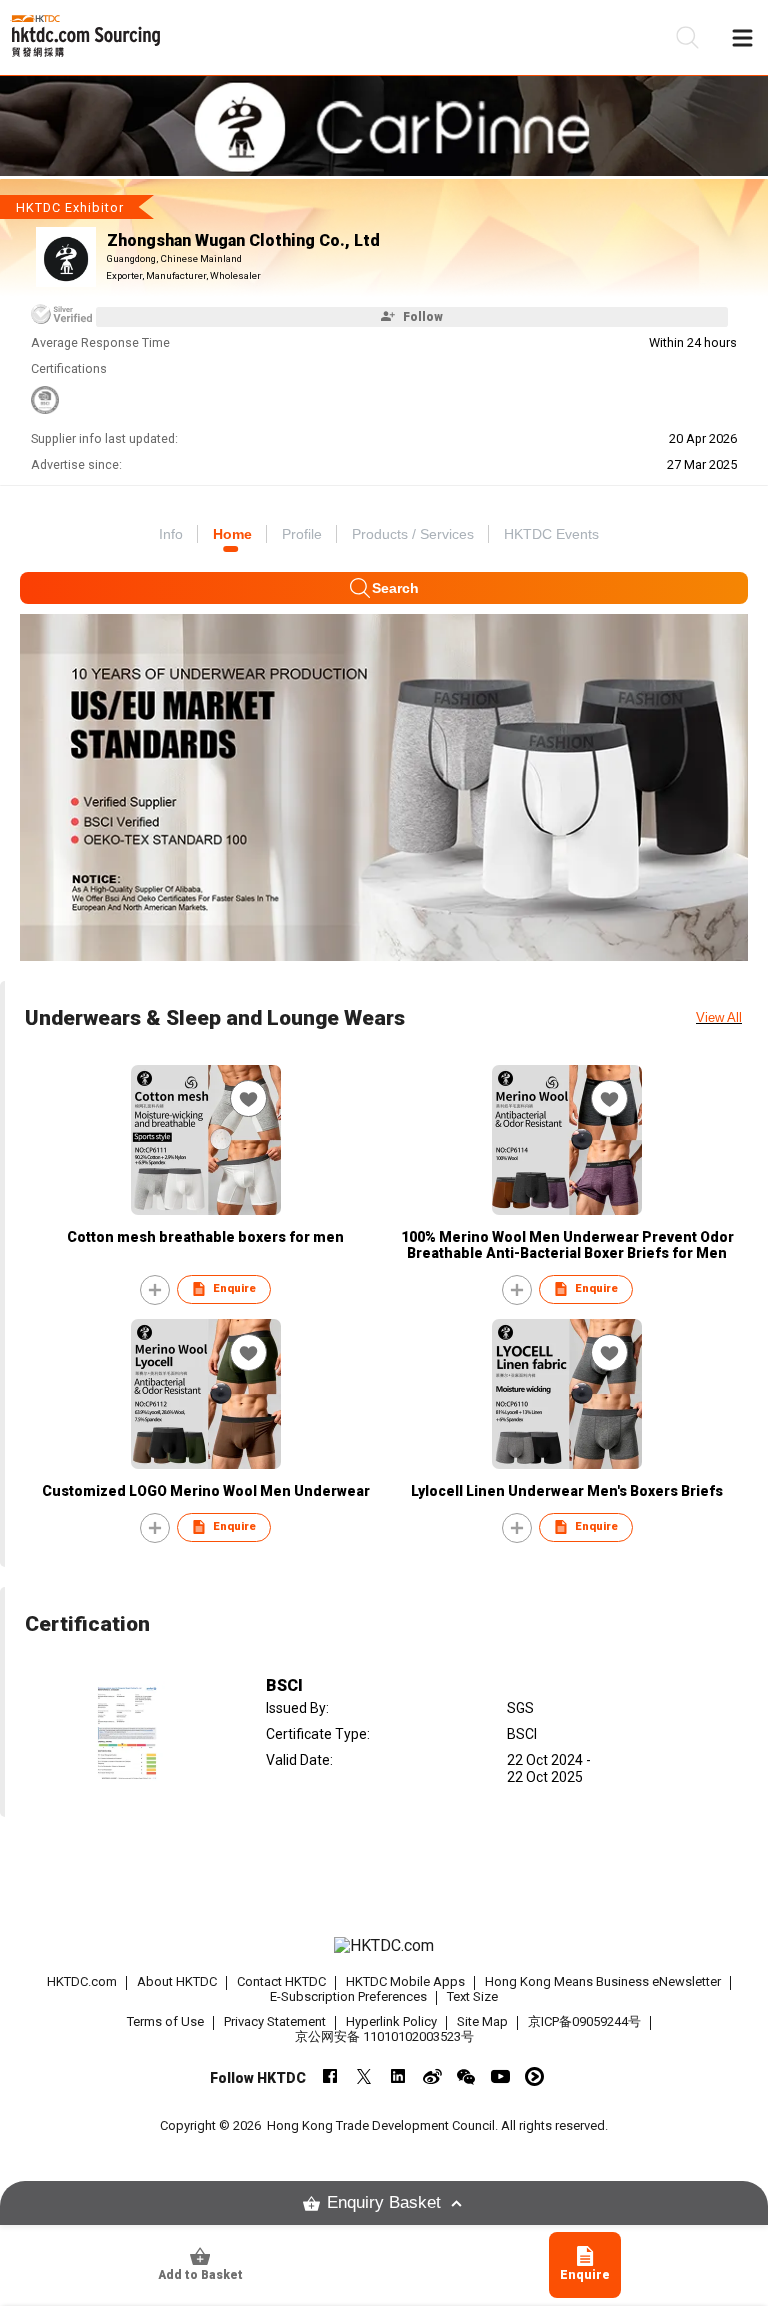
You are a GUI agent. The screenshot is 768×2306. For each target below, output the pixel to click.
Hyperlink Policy (391, 2021)
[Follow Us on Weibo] (432, 2076)
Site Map (482, 2021)
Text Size (472, 1996)
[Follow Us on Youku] (534, 2076)
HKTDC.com (82, 1981)
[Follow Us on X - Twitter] (364, 2076)
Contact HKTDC (281, 1981)
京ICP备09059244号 (584, 2021)
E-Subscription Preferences (348, 1996)
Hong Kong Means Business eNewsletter (603, 1981)
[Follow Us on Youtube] (500, 2076)
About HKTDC (177, 1981)
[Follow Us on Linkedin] (398, 2076)
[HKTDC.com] (384, 1946)
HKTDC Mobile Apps (405, 1981)
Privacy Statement (275, 2021)
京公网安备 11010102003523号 (384, 2036)
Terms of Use (165, 2021)
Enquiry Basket (384, 2202)
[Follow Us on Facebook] (330, 2076)
